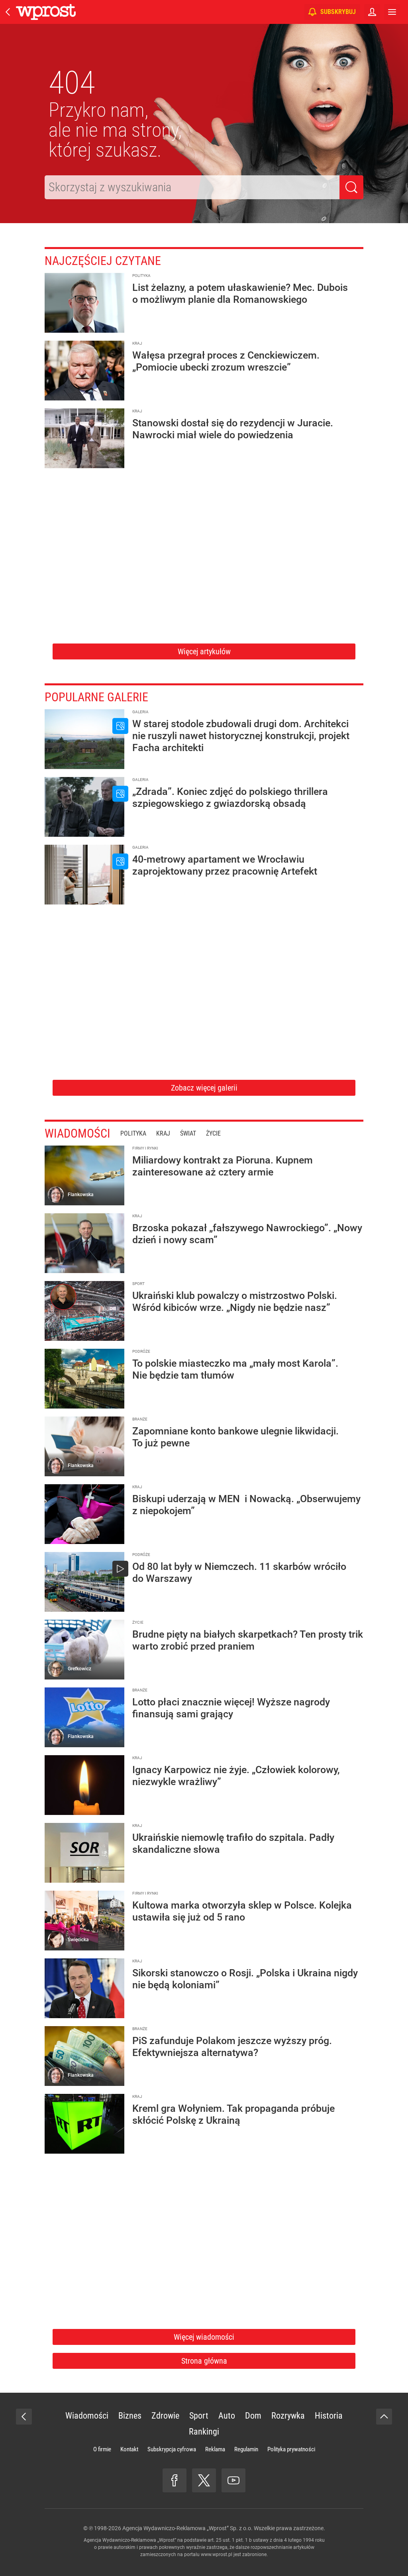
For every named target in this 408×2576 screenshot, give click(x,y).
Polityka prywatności (291, 2449)
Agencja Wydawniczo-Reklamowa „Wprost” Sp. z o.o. (187, 2528)
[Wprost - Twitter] (204, 2480)
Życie (213, 1133)
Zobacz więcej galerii (204, 1088)
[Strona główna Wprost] (46, 12)
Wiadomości (77, 1133)
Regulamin (246, 2449)
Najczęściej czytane (103, 261)
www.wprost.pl (217, 2554)
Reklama (215, 2449)
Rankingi (204, 2432)
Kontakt (129, 2449)
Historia (329, 2416)
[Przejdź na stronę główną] (8, 12)
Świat (188, 1133)
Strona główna (204, 2361)
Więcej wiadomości (204, 2337)
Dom (253, 2416)
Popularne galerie (96, 697)
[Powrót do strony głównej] (24, 2417)
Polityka (133, 1133)
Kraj (163, 1133)
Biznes (130, 2416)
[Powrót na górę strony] (384, 2417)
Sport (199, 2416)
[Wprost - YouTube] (233, 2480)
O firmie (102, 2449)
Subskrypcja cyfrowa (172, 2449)
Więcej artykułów (204, 651)
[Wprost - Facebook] (175, 2480)
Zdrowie (165, 2416)
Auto (227, 2416)
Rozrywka (288, 2416)
